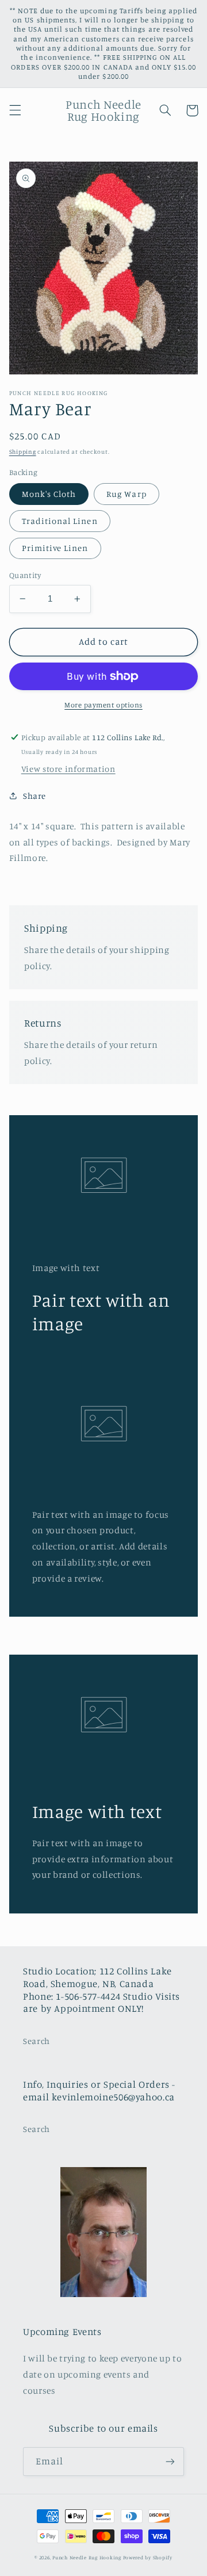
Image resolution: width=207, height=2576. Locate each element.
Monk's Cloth (49, 494)
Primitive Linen (55, 548)
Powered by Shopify (148, 2557)
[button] (15, 110)
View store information (68, 769)
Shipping (23, 451)
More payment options (103, 705)
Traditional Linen (60, 521)
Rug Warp (126, 494)
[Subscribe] (170, 2461)
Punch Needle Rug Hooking (87, 2557)
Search (37, 2041)
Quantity (25, 575)
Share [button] (34, 796)
